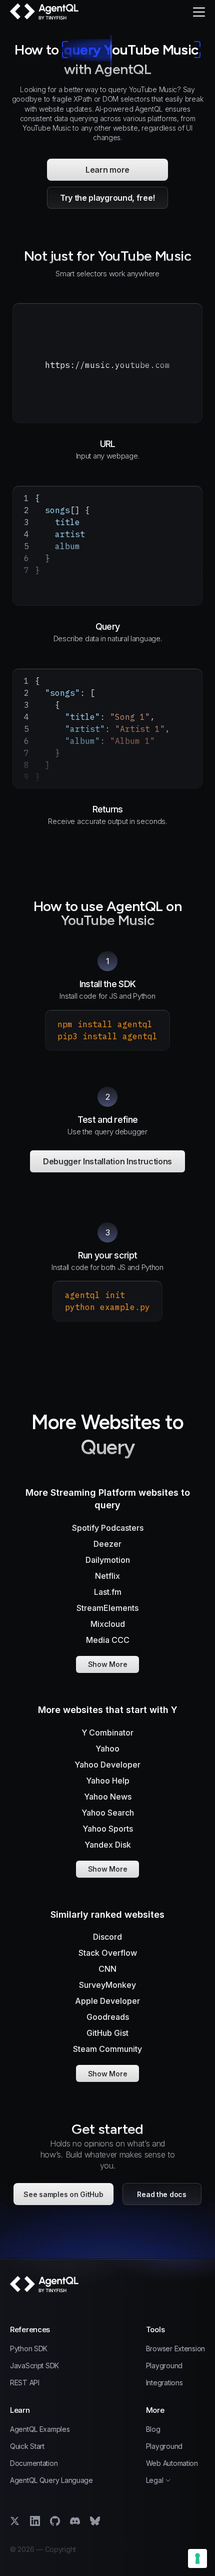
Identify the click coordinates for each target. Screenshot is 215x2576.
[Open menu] (199, 12)
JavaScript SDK (34, 2366)
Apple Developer (107, 2001)
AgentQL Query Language (51, 2480)
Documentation (34, 2463)
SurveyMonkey (107, 1985)
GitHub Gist (107, 2033)
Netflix (107, 1576)
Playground (164, 2366)
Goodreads (108, 2017)
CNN (107, 1969)
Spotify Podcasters (108, 1528)
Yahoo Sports (108, 1829)
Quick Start (27, 2446)
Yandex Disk (108, 1845)
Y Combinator (107, 1733)
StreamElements (107, 1608)
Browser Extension (175, 2349)
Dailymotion (108, 1560)
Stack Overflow (108, 1953)
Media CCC (108, 1640)
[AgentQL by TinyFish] (45, 12)
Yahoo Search (108, 1813)
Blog (153, 2429)
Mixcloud (108, 1624)
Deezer (107, 1544)
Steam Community (107, 2049)
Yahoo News (108, 1797)
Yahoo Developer (107, 1765)
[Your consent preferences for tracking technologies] (197, 2558)
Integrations (164, 2383)
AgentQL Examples (40, 2429)
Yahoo (107, 1749)
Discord (107, 1937)
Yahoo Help (108, 1781)
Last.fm (108, 1592)
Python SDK (29, 2349)
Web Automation (172, 2463)
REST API (25, 2383)
